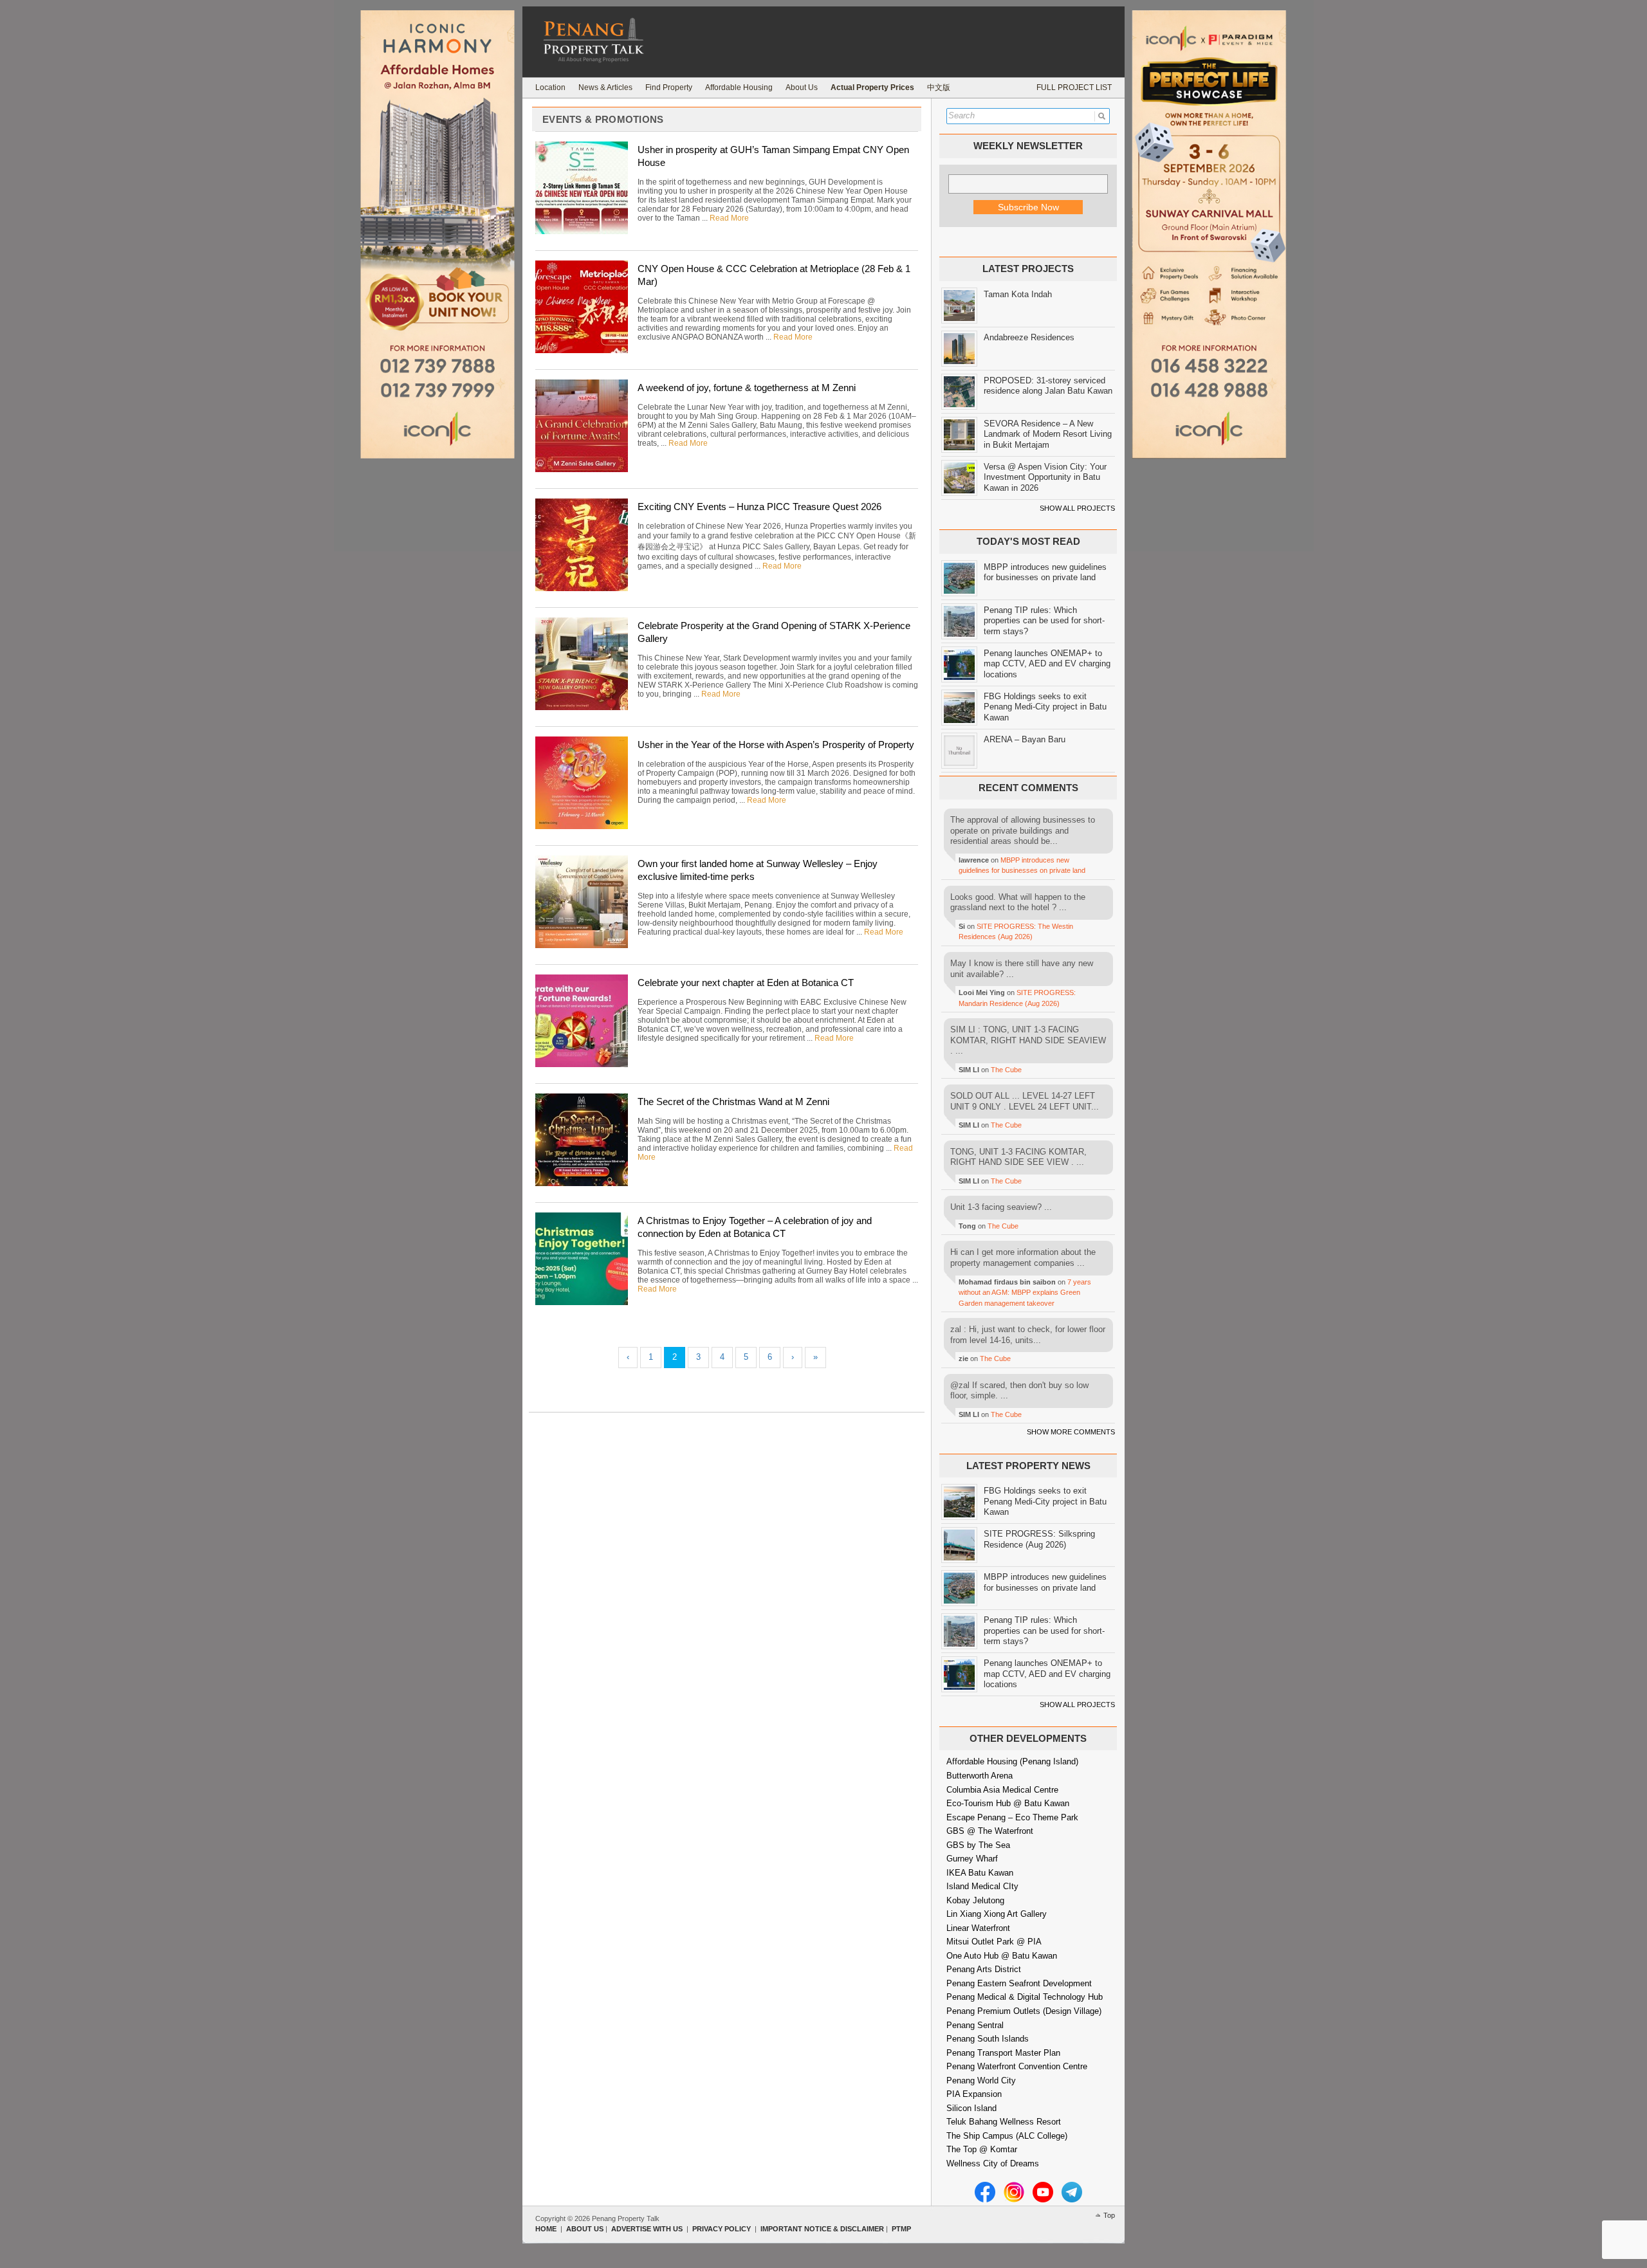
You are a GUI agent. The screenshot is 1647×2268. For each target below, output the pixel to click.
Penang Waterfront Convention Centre (1017, 2066)
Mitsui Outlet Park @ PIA (994, 1942)
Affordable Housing (739, 87)
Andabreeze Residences (1029, 337)
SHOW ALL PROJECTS (1077, 508)
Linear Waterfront (978, 1928)
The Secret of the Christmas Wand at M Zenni (733, 1102)
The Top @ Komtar (982, 2149)
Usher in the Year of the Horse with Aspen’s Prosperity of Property (776, 745)
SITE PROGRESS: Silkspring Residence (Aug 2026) (1039, 1539)
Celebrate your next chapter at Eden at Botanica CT (746, 983)
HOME (546, 2229)
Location (550, 87)
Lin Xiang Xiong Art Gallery (997, 1914)
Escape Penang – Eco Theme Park (1012, 1817)
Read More (729, 218)
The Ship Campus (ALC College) (1007, 2136)
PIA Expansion (974, 2094)
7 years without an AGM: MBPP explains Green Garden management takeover (1025, 1293)
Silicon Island (971, 2108)
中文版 (939, 87)
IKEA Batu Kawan (980, 1873)
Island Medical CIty (982, 1886)
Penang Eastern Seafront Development (1019, 1983)
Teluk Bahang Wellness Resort (1004, 2122)
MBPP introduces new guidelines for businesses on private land (1045, 572)
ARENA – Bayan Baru (1025, 739)
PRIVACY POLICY (722, 2229)
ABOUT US (585, 2229)
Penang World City (981, 2081)
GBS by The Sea (978, 1845)
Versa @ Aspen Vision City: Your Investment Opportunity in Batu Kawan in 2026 (1045, 477)
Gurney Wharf (972, 1859)
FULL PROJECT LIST (1074, 87)
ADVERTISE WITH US (647, 2229)
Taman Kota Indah (1018, 294)
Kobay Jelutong (975, 1900)
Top (1109, 2215)
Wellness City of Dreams (993, 2163)
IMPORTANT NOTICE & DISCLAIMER (822, 2229)
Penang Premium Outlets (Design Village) (1024, 2011)
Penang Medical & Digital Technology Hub (1025, 1997)
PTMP (901, 2229)
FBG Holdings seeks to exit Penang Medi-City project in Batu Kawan (1045, 707)
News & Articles (605, 87)
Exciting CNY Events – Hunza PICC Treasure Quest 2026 (759, 507)
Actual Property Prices (872, 87)
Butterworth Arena (980, 1776)
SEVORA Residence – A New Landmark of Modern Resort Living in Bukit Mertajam (1048, 434)
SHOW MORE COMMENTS (1071, 1432)
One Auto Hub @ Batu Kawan (1002, 1956)
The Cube (1006, 1070)
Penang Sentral (975, 2025)
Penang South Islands (988, 2039)
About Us (802, 87)
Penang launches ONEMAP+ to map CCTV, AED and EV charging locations (1047, 664)
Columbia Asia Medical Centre (1002, 1790)
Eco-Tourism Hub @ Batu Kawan (1008, 1803)
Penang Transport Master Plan (1003, 2053)
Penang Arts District (984, 1969)
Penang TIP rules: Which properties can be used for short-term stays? (1044, 621)
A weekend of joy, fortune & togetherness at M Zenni (747, 388)
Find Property (669, 87)
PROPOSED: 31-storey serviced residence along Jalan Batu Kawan (1048, 386)
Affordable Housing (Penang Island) (1012, 1761)
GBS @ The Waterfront (990, 1831)
